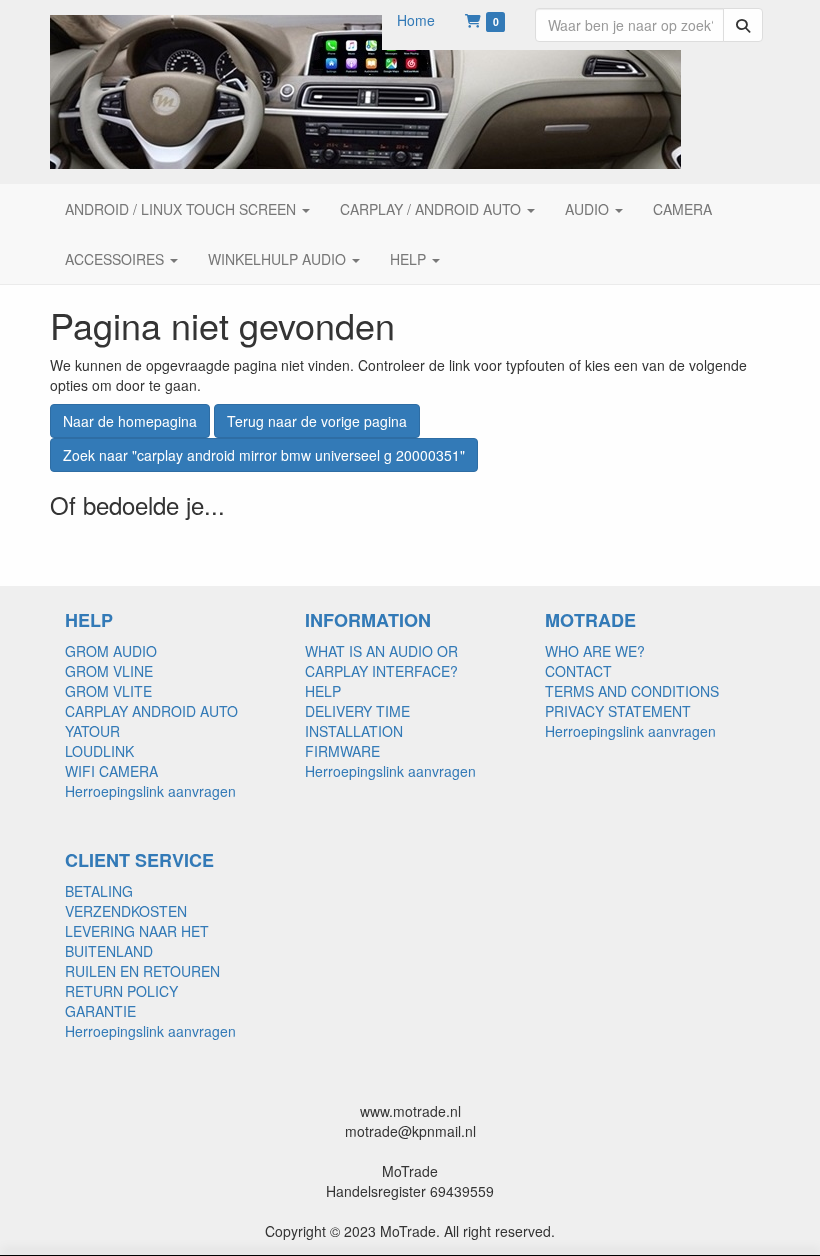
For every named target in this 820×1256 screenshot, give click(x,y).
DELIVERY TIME (357, 711)
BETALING (99, 891)
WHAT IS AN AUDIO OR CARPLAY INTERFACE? (381, 661)
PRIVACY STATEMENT (618, 711)
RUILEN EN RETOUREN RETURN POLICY (142, 981)
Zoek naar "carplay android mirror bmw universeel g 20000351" (264, 455)
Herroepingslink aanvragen (150, 791)
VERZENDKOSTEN (126, 911)
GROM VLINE (109, 671)
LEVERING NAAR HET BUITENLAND (137, 941)
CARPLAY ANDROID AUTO (151, 711)
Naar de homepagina (130, 421)
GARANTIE (100, 1011)
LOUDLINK (99, 751)
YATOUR (92, 731)
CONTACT (578, 671)
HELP (323, 691)
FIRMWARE (342, 751)
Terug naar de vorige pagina (317, 421)
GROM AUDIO (111, 651)
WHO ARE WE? (595, 651)
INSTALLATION (354, 731)
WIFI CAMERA (111, 771)
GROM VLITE (108, 691)
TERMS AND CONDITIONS (632, 691)
